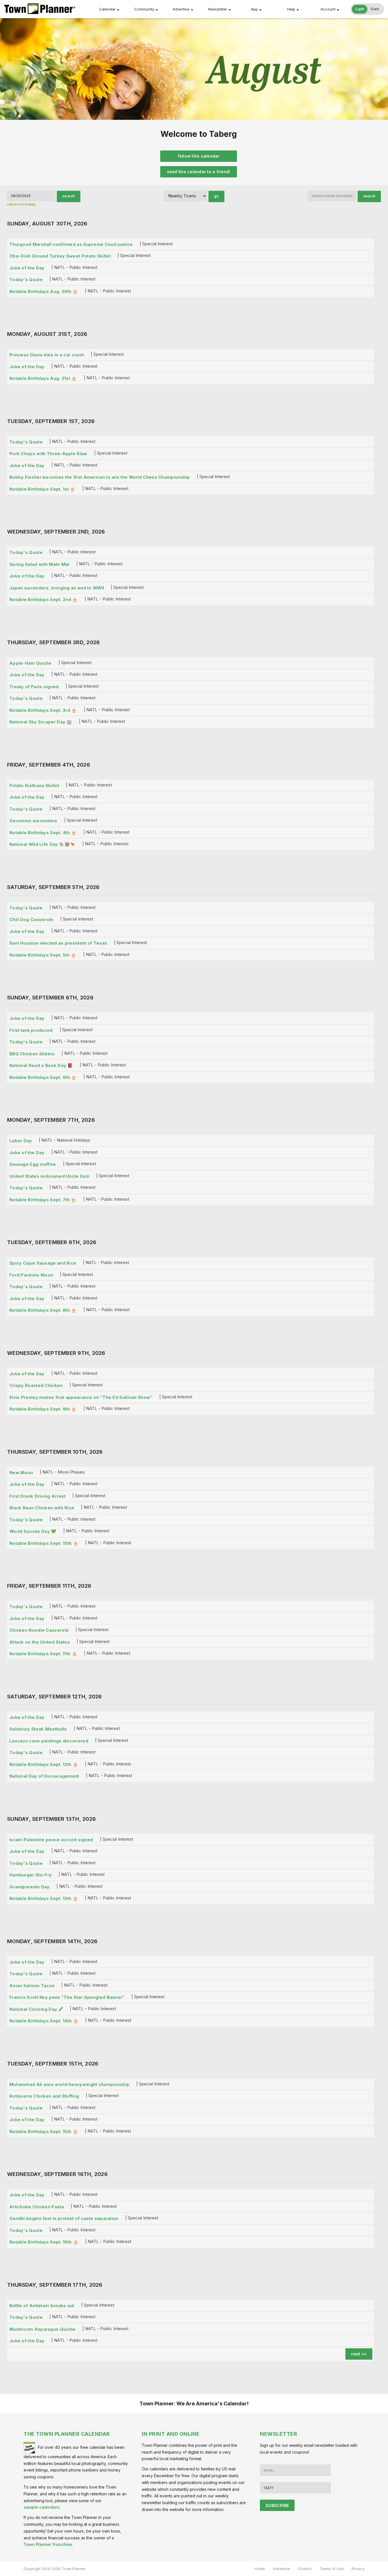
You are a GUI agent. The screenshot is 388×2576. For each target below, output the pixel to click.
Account (328, 9)
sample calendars (42, 2507)
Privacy (358, 2569)
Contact (305, 2569)
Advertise (181, 9)
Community (144, 9)
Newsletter (218, 9)
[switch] (367, 9)
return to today (21, 204)
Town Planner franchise (48, 2544)
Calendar (107, 9)
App (254, 9)
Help (291, 9)
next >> (359, 2354)
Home (260, 2569)
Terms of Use (332, 2569)
